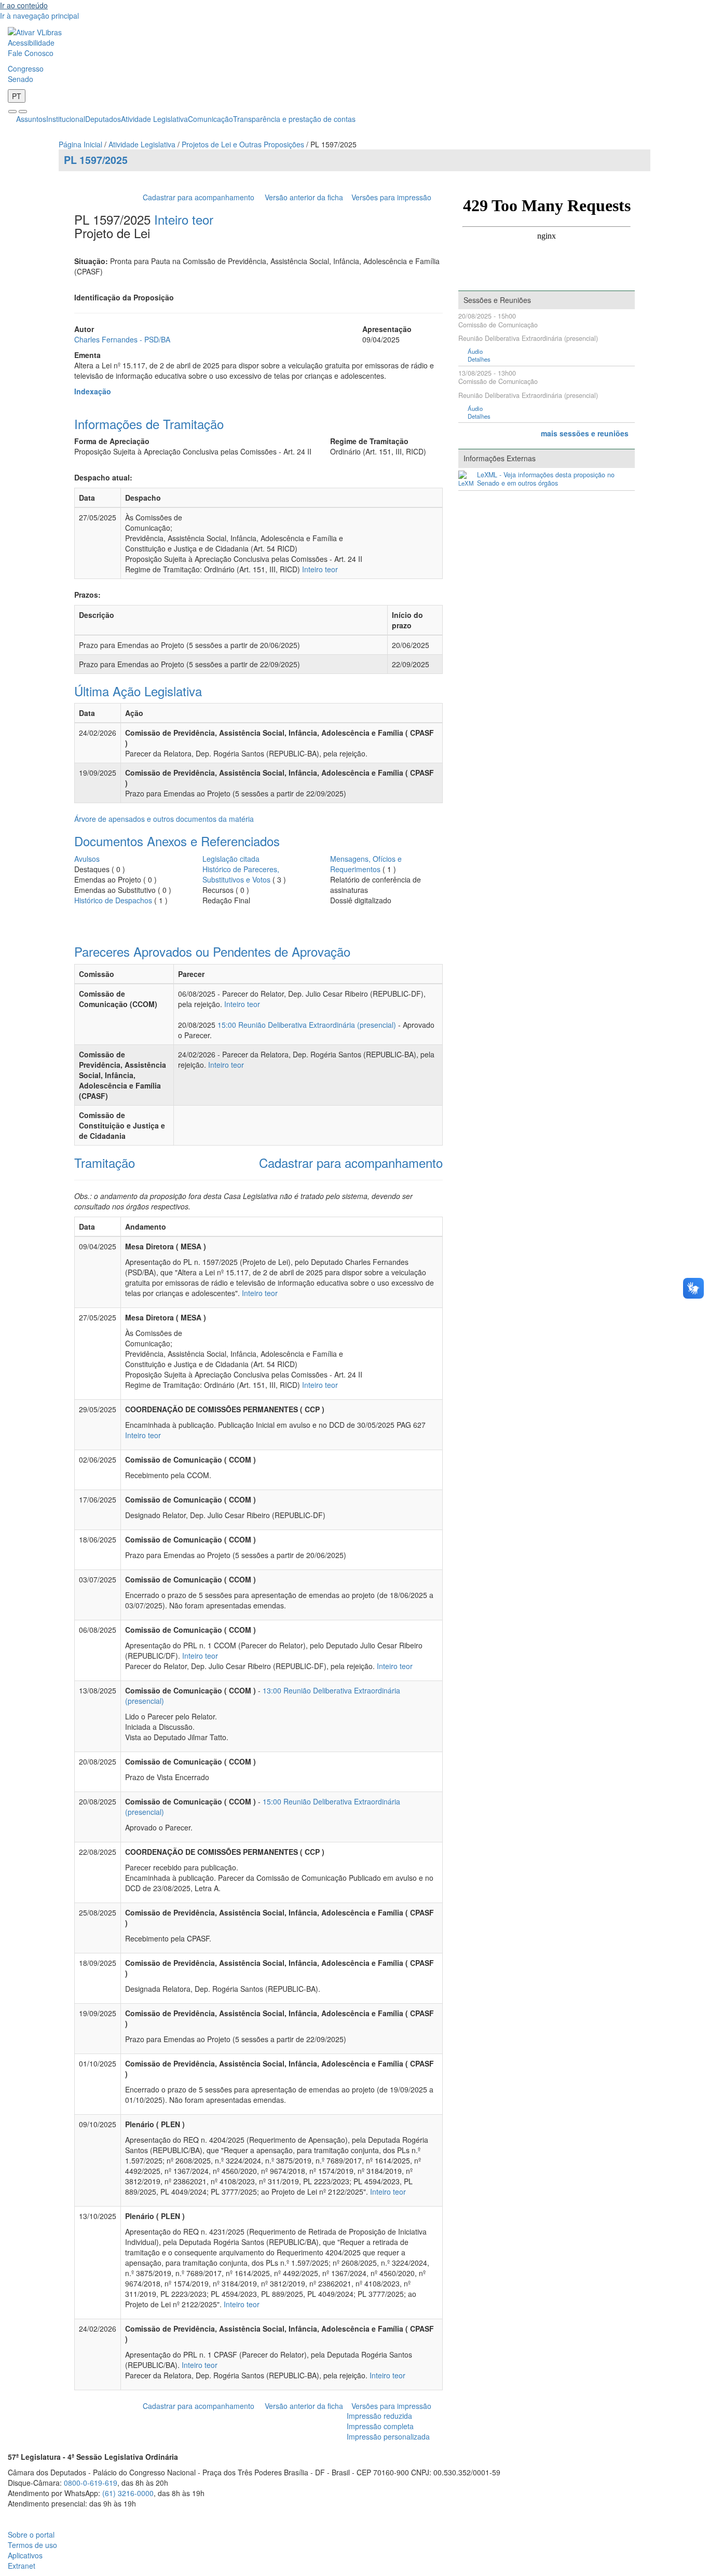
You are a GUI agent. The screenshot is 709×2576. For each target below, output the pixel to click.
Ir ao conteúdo (24, 5)
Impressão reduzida (379, 2416)
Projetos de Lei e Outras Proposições (243, 144)
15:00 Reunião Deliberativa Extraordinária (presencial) (307, 1025)
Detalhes (479, 359)
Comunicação (210, 119)
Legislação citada (231, 859)
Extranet (22, 2566)
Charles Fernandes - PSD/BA (122, 339)
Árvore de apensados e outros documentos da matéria (164, 819)
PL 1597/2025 (96, 160)
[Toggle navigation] (12, 112)
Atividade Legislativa (154, 119)
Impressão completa (380, 2426)
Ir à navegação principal (39, 16)
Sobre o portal (31, 2534)
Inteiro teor (184, 219)
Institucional (66, 119)
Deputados (103, 119)
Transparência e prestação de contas (294, 119)
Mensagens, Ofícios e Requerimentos (366, 864)
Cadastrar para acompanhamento (201, 197)
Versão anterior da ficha (304, 197)
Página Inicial (80, 144)
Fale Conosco (31, 53)
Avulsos (87, 859)
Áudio (475, 352)
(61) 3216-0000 (128, 2493)
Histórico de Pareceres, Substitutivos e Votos (241, 874)
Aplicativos (25, 2555)
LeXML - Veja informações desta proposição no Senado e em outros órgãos (546, 479)
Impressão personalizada (388, 2436)
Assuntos (31, 119)
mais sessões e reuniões (585, 433)
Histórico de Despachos (113, 900)
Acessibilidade (31, 43)
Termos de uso (32, 2545)
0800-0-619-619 (91, 2483)
